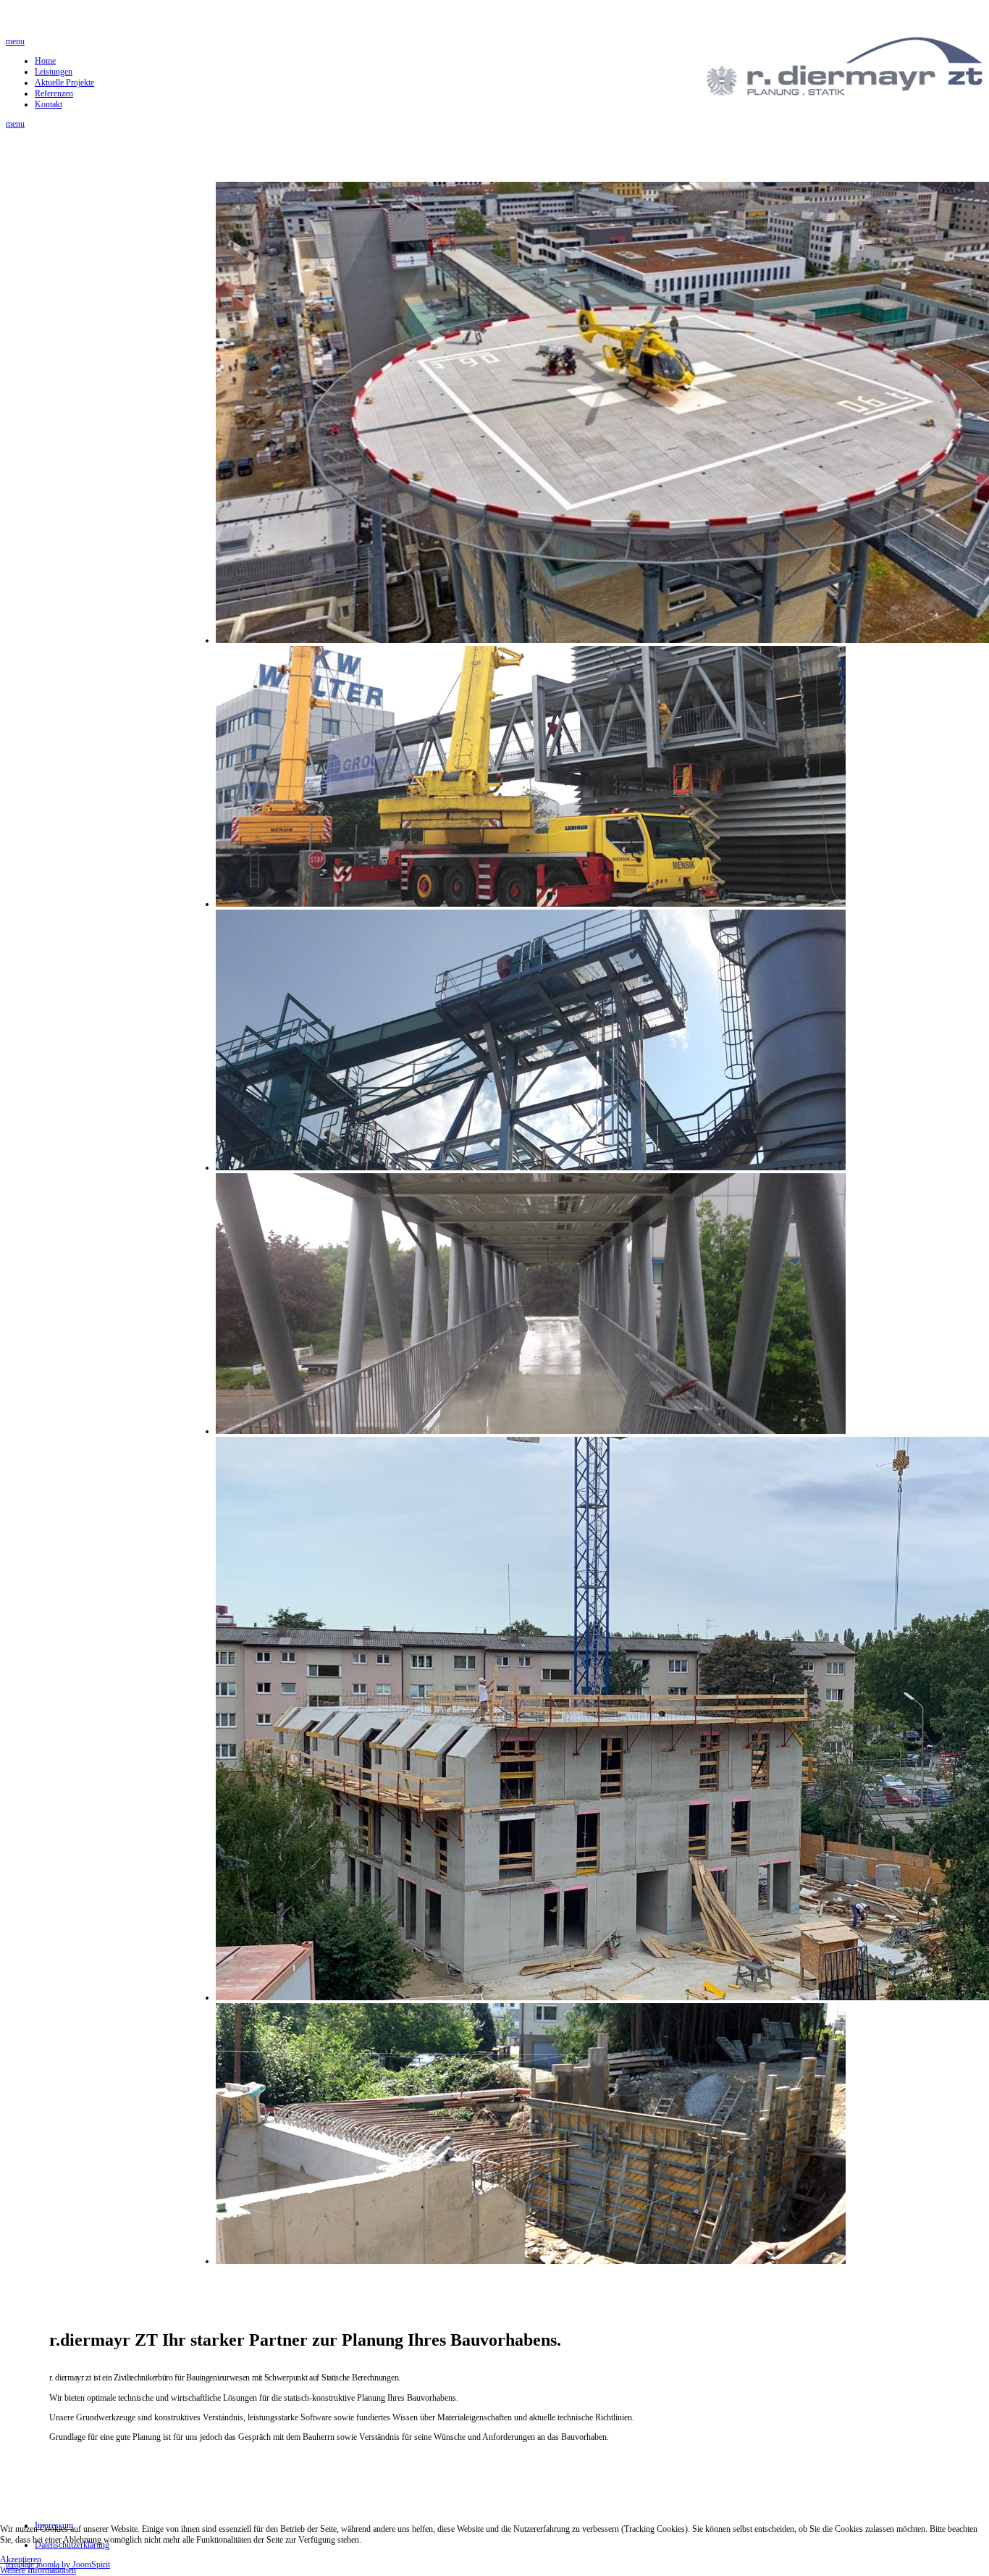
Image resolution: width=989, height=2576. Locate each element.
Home (45, 61)
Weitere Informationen (38, 2570)
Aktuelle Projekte (64, 83)
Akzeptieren (21, 2559)
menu (15, 41)
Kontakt (49, 104)
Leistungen (54, 72)
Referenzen (54, 93)
